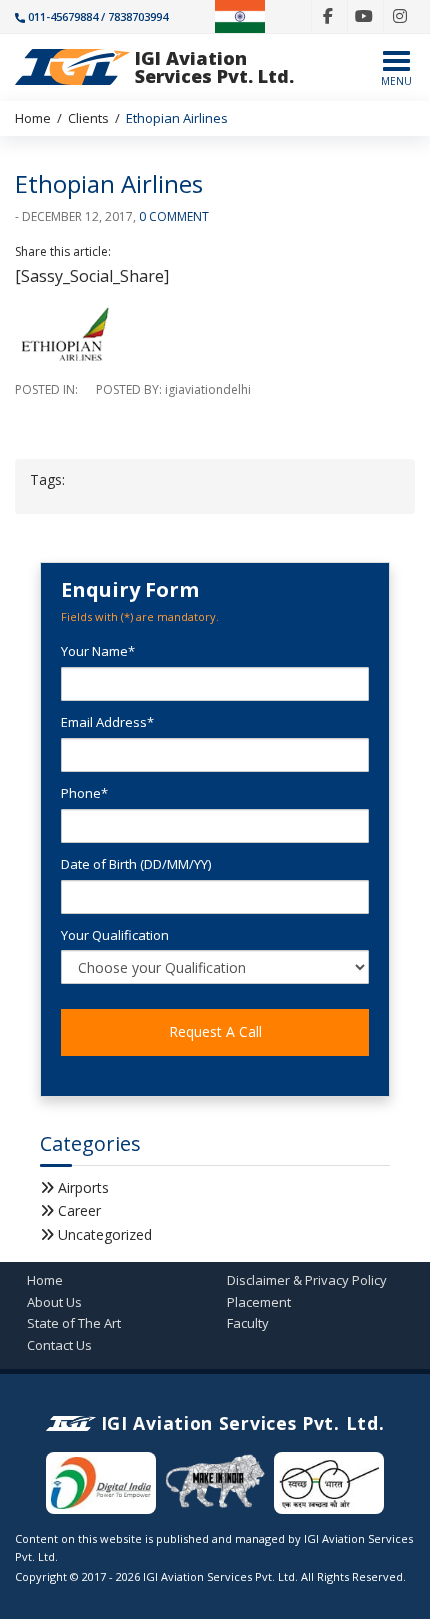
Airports (83, 1187)
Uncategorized (105, 1234)
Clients (88, 118)
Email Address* (107, 722)
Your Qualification (115, 935)
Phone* (84, 793)
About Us (54, 1302)
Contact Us (59, 1345)
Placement (259, 1302)
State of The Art (74, 1323)
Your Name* (98, 651)
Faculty (248, 1323)
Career (79, 1210)
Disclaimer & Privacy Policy (307, 1280)
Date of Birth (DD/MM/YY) (136, 864)
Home (33, 118)
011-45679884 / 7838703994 (98, 16)
